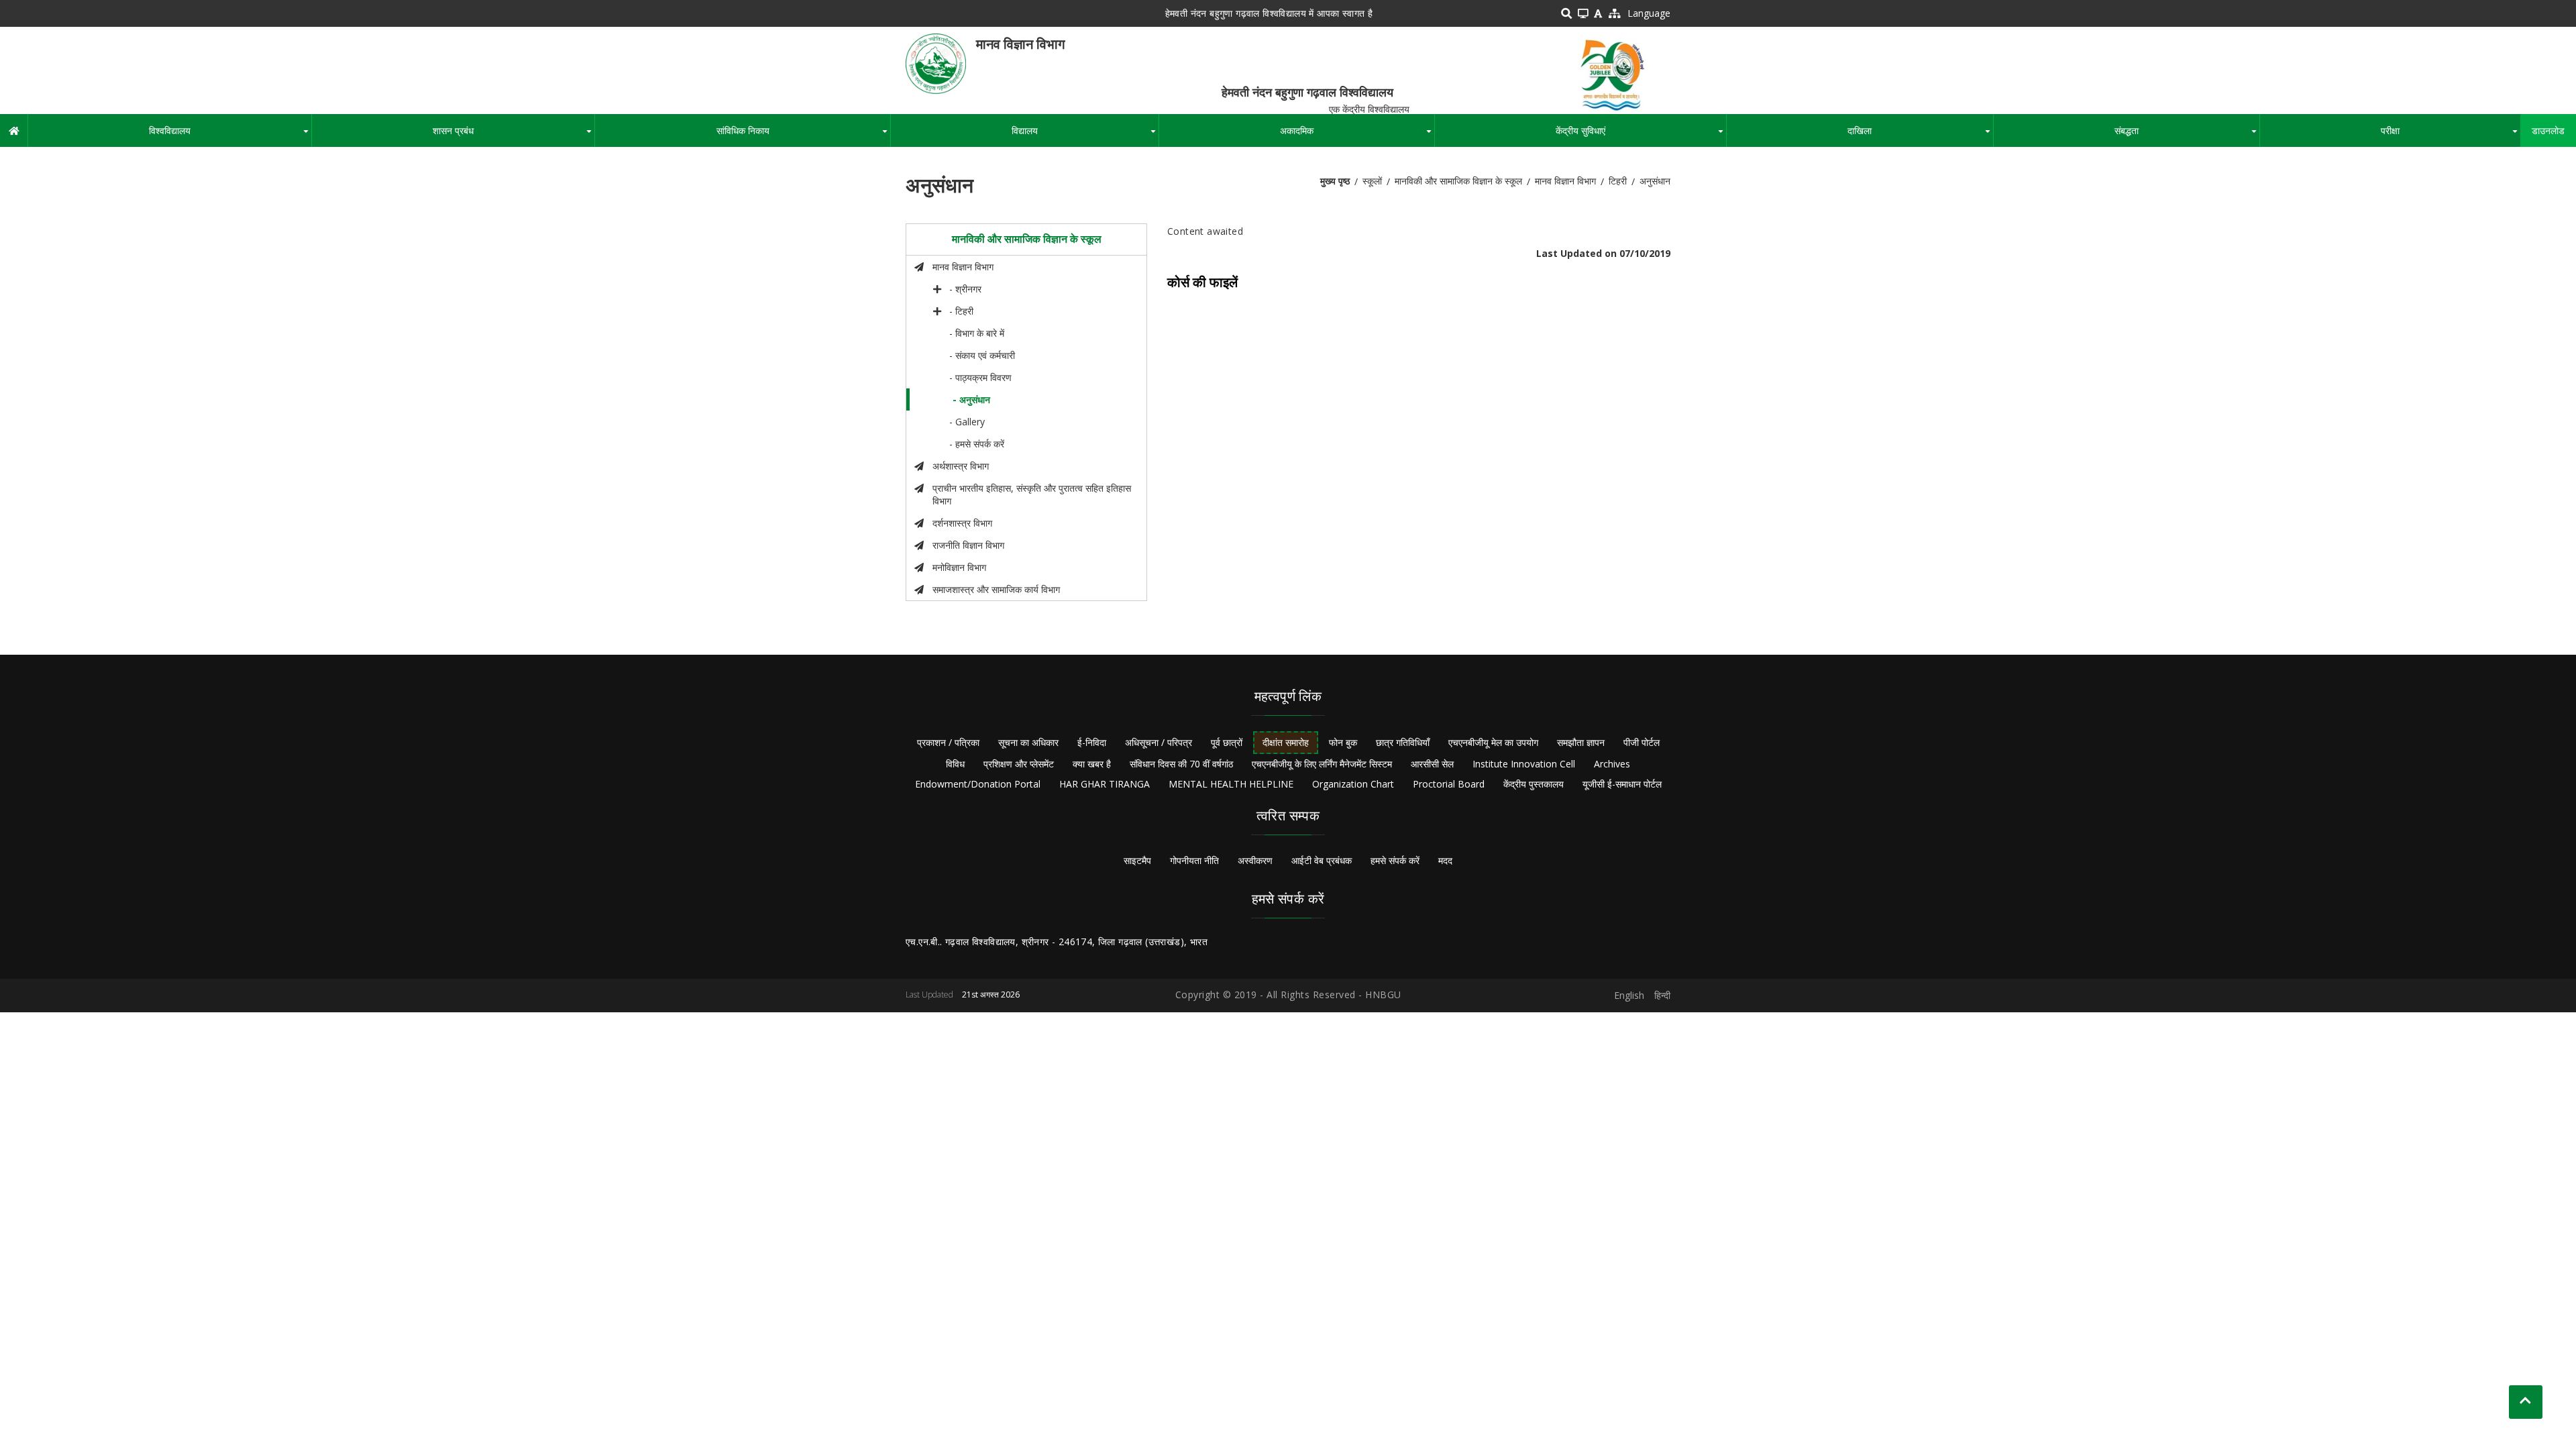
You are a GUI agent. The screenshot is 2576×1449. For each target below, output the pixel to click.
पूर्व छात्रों (1227, 742)
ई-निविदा (1092, 742)
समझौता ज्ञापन (1581, 742)
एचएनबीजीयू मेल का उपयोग (1493, 742)
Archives (1612, 764)
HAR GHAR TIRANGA (1105, 784)
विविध (955, 764)
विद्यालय (1085, 136)
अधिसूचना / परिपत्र (1159, 742)
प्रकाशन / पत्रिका (948, 742)
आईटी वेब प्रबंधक (1322, 860)
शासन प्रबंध (514, 136)
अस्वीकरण (1255, 860)
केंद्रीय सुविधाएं (1641, 136)
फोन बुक (1343, 742)
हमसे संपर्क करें (1395, 860)
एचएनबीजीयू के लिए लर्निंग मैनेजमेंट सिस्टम (1322, 764)
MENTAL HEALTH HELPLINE (1231, 784)
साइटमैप (1137, 860)
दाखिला (1920, 136)
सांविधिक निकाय (803, 136)
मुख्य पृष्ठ (1335, 181)
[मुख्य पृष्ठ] (936, 63)
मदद (1445, 860)
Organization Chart (1353, 784)
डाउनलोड (2548, 130)
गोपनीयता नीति (1194, 860)
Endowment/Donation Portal (978, 784)
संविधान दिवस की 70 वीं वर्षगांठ (1181, 764)
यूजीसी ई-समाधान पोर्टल (1622, 784)
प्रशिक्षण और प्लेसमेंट (1019, 764)
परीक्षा (2451, 136)
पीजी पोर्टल (1642, 742)
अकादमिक (1357, 136)
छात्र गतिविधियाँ (1403, 742)
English (1629, 995)
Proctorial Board (1449, 784)
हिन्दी (1662, 995)
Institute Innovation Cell (1524, 764)
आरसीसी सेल (1432, 764)
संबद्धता (2187, 136)
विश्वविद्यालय (230, 136)
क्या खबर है (1092, 764)
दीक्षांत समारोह (1286, 742)
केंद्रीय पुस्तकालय (1534, 784)
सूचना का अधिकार (1028, 742)
